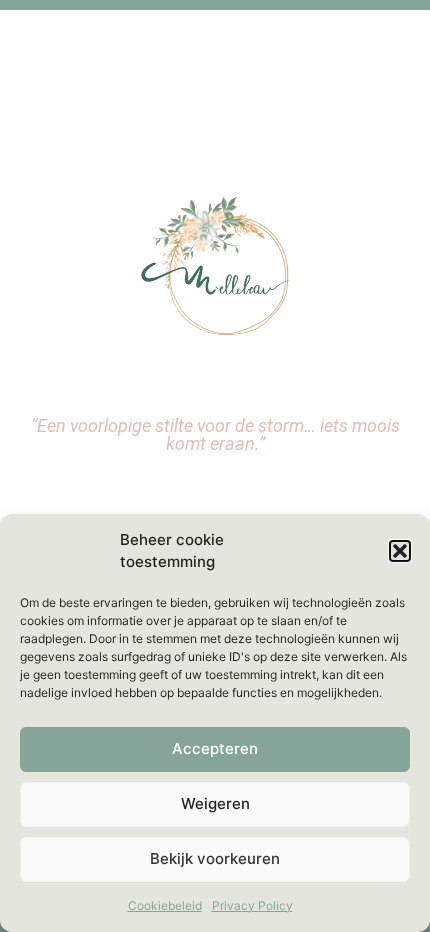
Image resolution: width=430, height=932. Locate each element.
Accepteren (215, 748)
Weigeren (215, 803)
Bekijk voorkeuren (215, 858)
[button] (400, 551)
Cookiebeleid (165, 905)
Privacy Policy (252, 905)
